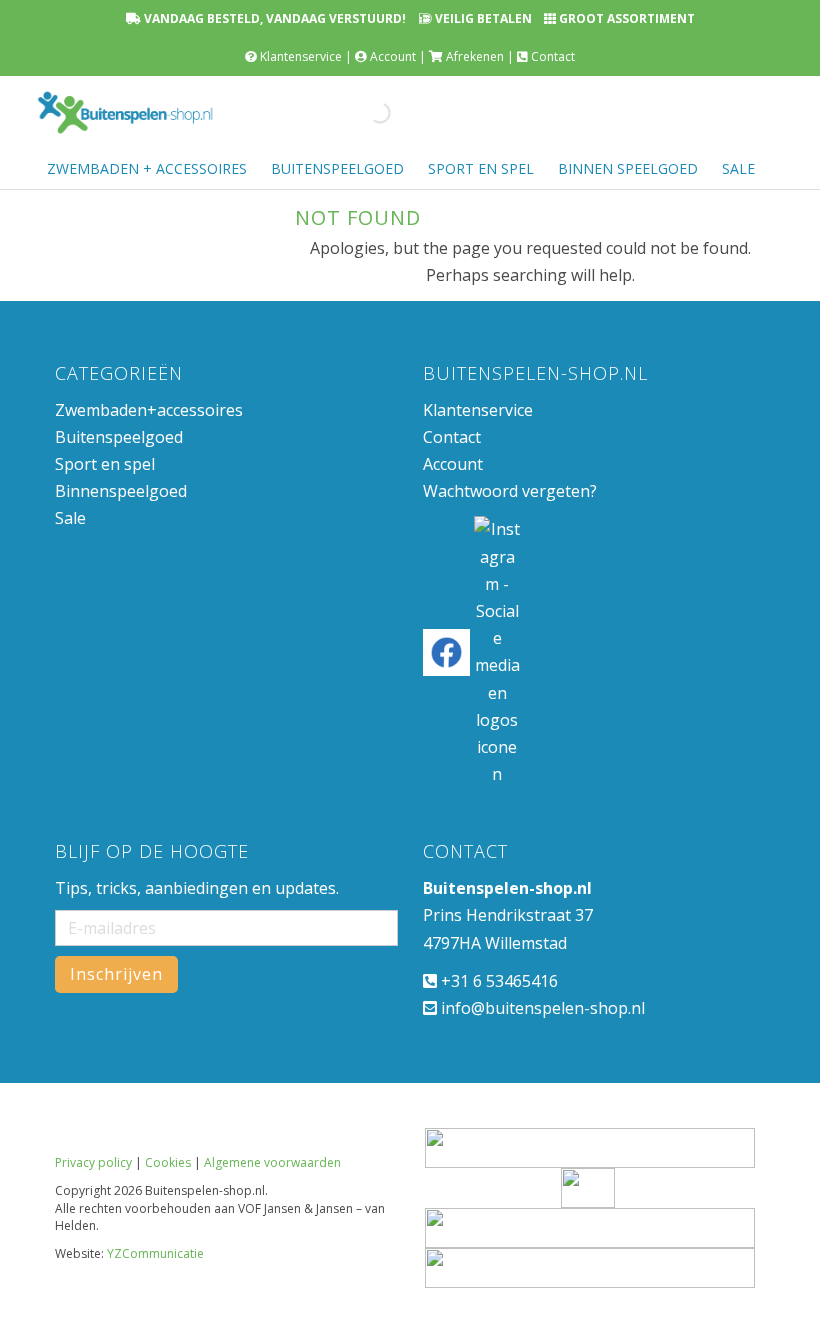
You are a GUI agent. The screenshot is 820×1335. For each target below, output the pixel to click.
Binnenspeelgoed (121, 491)
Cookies (168, 1162)
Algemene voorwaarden (272, 1162)
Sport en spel (105, 464)
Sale (70, 518)
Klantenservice (301, 56)
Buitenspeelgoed (119, 437)
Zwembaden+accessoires (149, 410)
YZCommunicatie (155, 1253)
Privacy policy (93, 1162)
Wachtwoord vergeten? (510, 491)
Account (393, 56)
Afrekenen (475, 56)
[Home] (125, 112)
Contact (553, 56)
